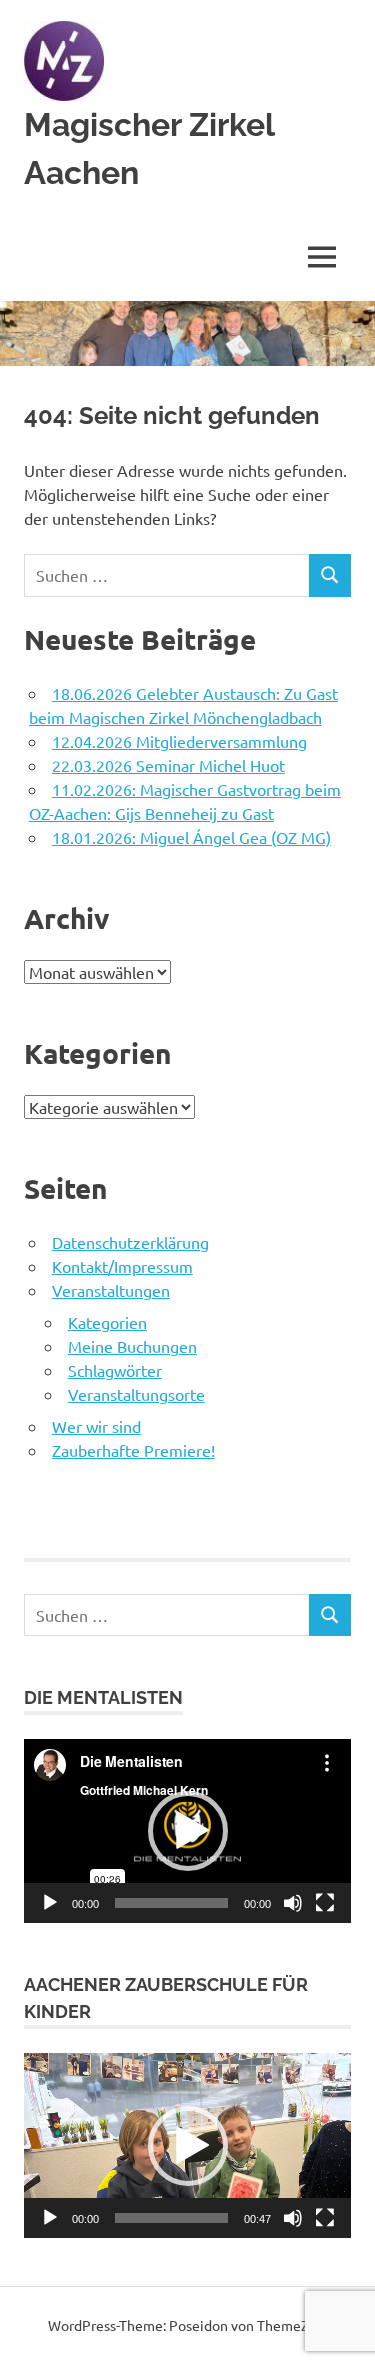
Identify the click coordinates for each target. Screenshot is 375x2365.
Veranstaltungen (111, 1290)
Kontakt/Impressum (122, 1266)
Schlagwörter (115, 1370)
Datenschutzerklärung (130, 1242)
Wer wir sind (96, 1426)
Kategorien (107, 1322)
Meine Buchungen (132, 1346)
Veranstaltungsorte (136, 1394)
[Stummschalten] (293, 1903)
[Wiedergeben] (50, 1903)
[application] (187, 1831)
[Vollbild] (325, 1903)
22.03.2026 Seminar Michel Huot (168, 765)
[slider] (171, 2218)
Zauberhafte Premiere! (133, 1450)
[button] (188, 1831)
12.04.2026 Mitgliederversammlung (179, 741)
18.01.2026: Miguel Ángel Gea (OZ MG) (191, 837)
